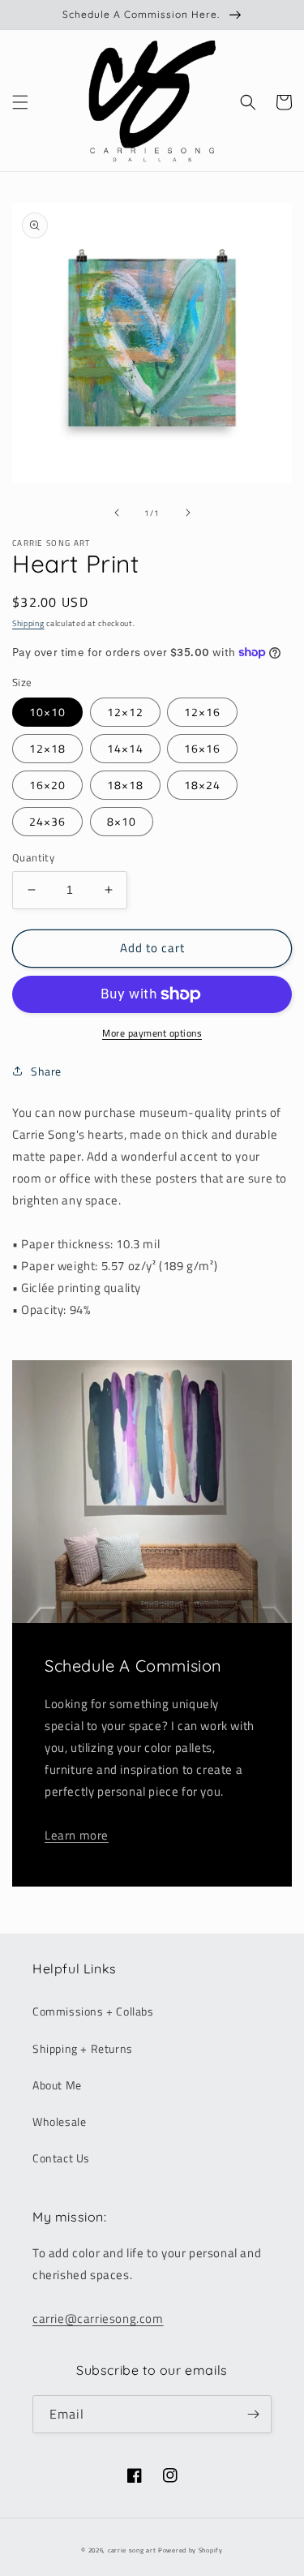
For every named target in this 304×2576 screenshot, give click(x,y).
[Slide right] (188, 513)
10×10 (47, 712)
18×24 (202, 785)
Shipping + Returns (83, 2048)
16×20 (47, 785)
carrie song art (132, 2550)
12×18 (47, 748)
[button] (20, 102)
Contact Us (61, 2158)
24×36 (47, 821)
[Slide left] (117, 513)
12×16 (202, 712)
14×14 (125, 748)
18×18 (125, 785)
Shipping (28, 623)
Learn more (77, 1835)
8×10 (122, 821)
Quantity (33, 858)
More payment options (152, 1033)
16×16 (202, 748)
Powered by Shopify (191, 2550)
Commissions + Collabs (93, 2011)
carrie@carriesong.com (98, 2318)
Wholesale (59, 2121)
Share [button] (46, 1071)
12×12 (125, 712)
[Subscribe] (253, 2414)
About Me (57, 2085)
